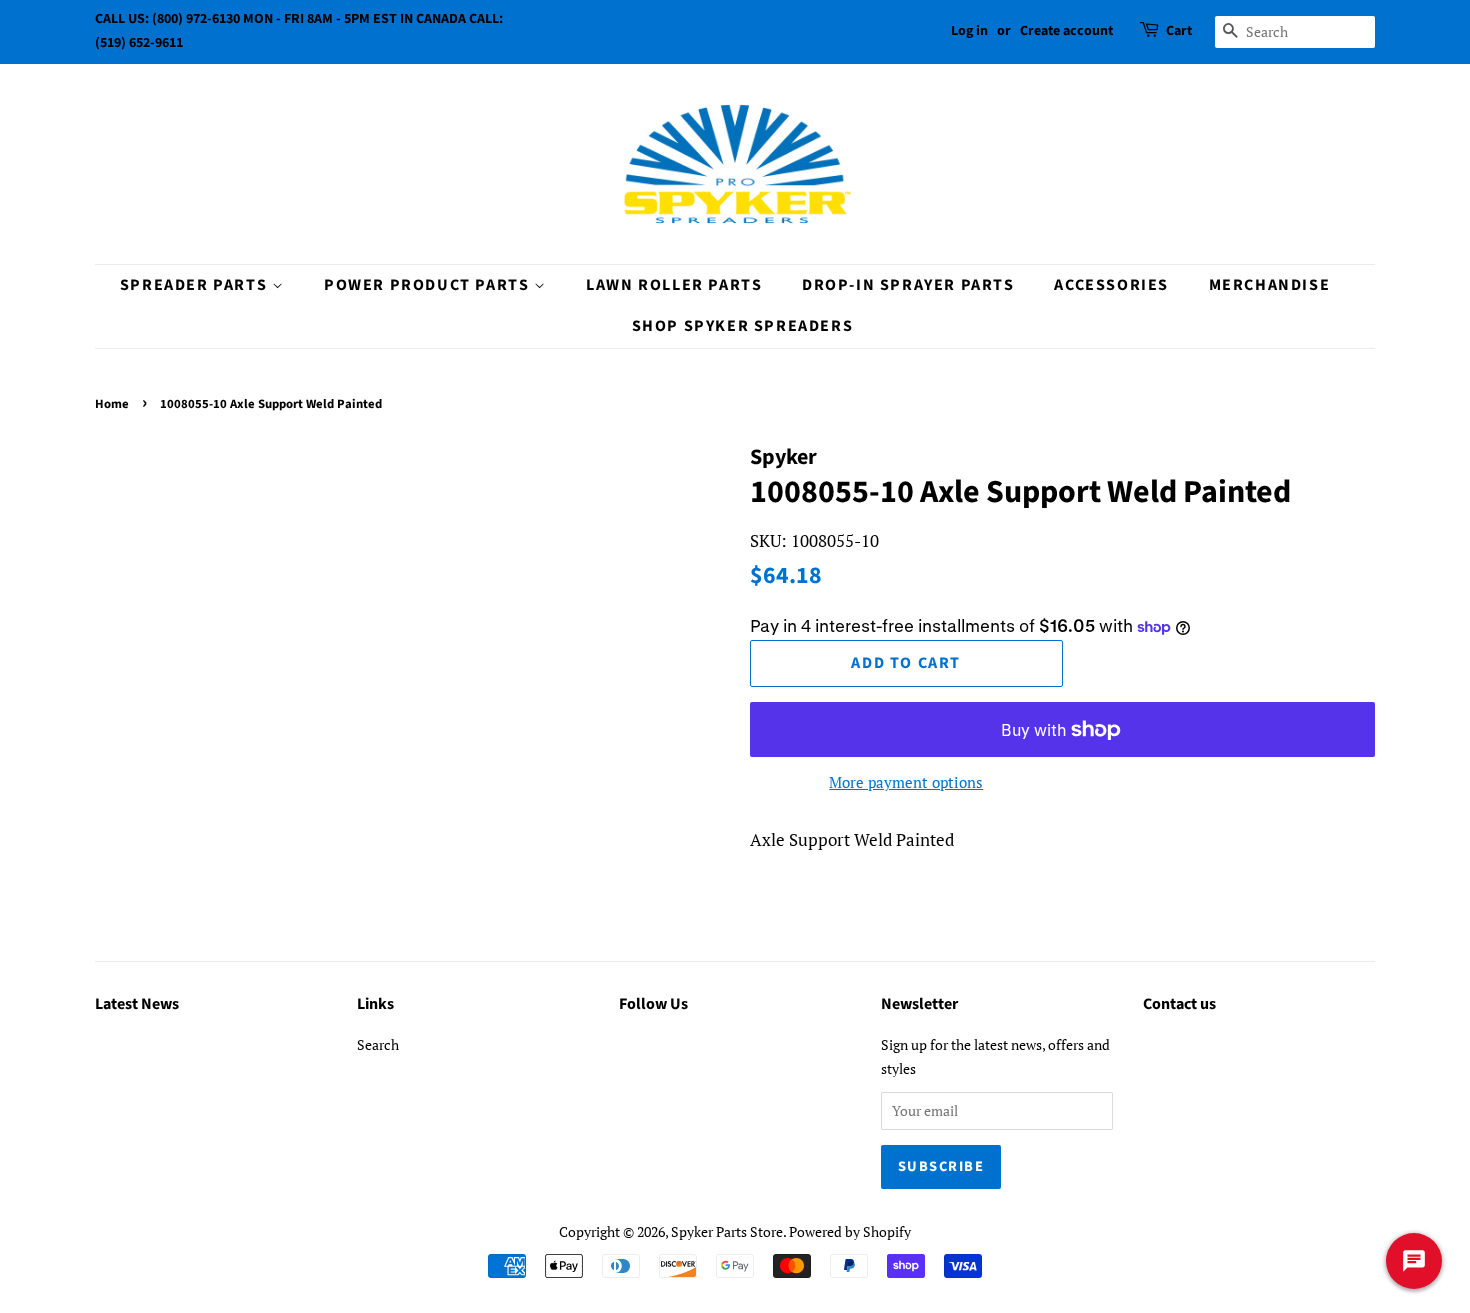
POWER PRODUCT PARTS (429, 285)
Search (378, 1044)
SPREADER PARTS (196, 285)
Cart (1179, 31)
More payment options (906, 782)
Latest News (137, 1004)
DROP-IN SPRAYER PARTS (908, 285)
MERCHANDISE (1270, 285)
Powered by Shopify (850, 1231)
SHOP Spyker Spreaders (743, 326)
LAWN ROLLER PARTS (674, 285)
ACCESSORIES (1111, 285)
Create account (1066, 31)
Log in (969, 31)
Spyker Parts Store (727, 1231)
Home (112, 404)
